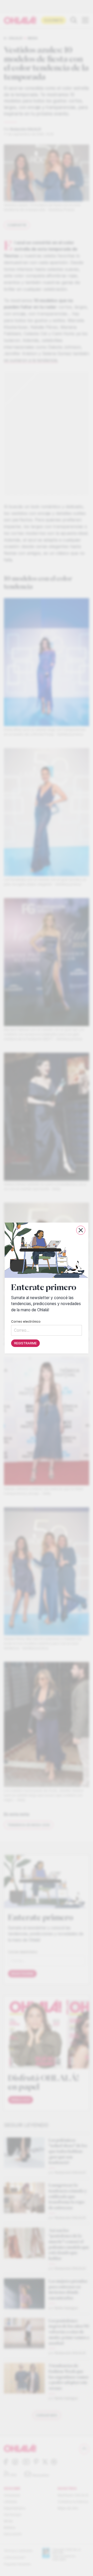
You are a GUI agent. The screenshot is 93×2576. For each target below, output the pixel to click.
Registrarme (25, 1343)
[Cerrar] (81, 1230)
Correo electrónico (26, 1321)
